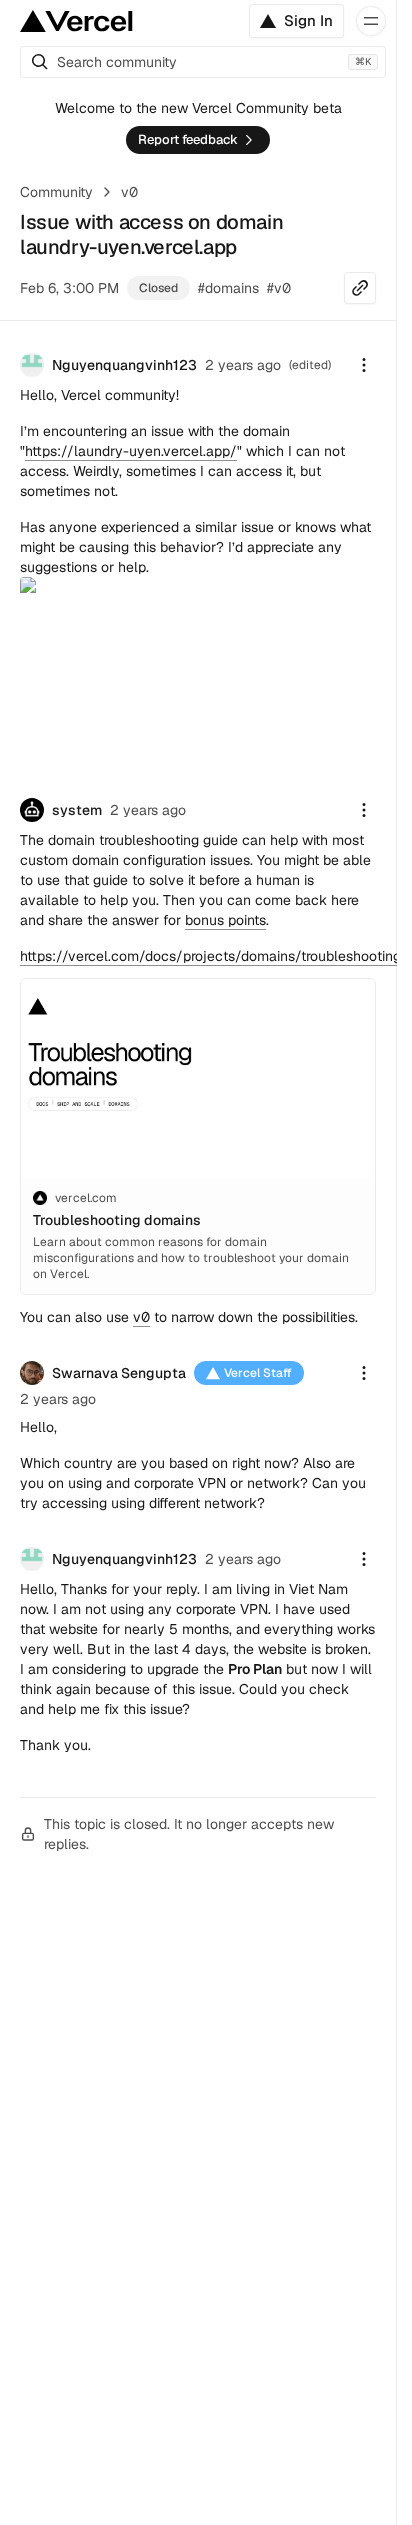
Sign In (308, 20)
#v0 (279, 288)
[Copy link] (360, 288)
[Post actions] (364, 365)
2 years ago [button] (243, 365)
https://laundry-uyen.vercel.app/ (131, 451)
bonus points (225, 920)
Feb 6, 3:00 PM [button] (69, 288)
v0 (129, 192)
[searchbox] (203, 62)
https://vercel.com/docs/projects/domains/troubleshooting (210, 956)
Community (56, 192)
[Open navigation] (371, 21)
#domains (228, 288)
